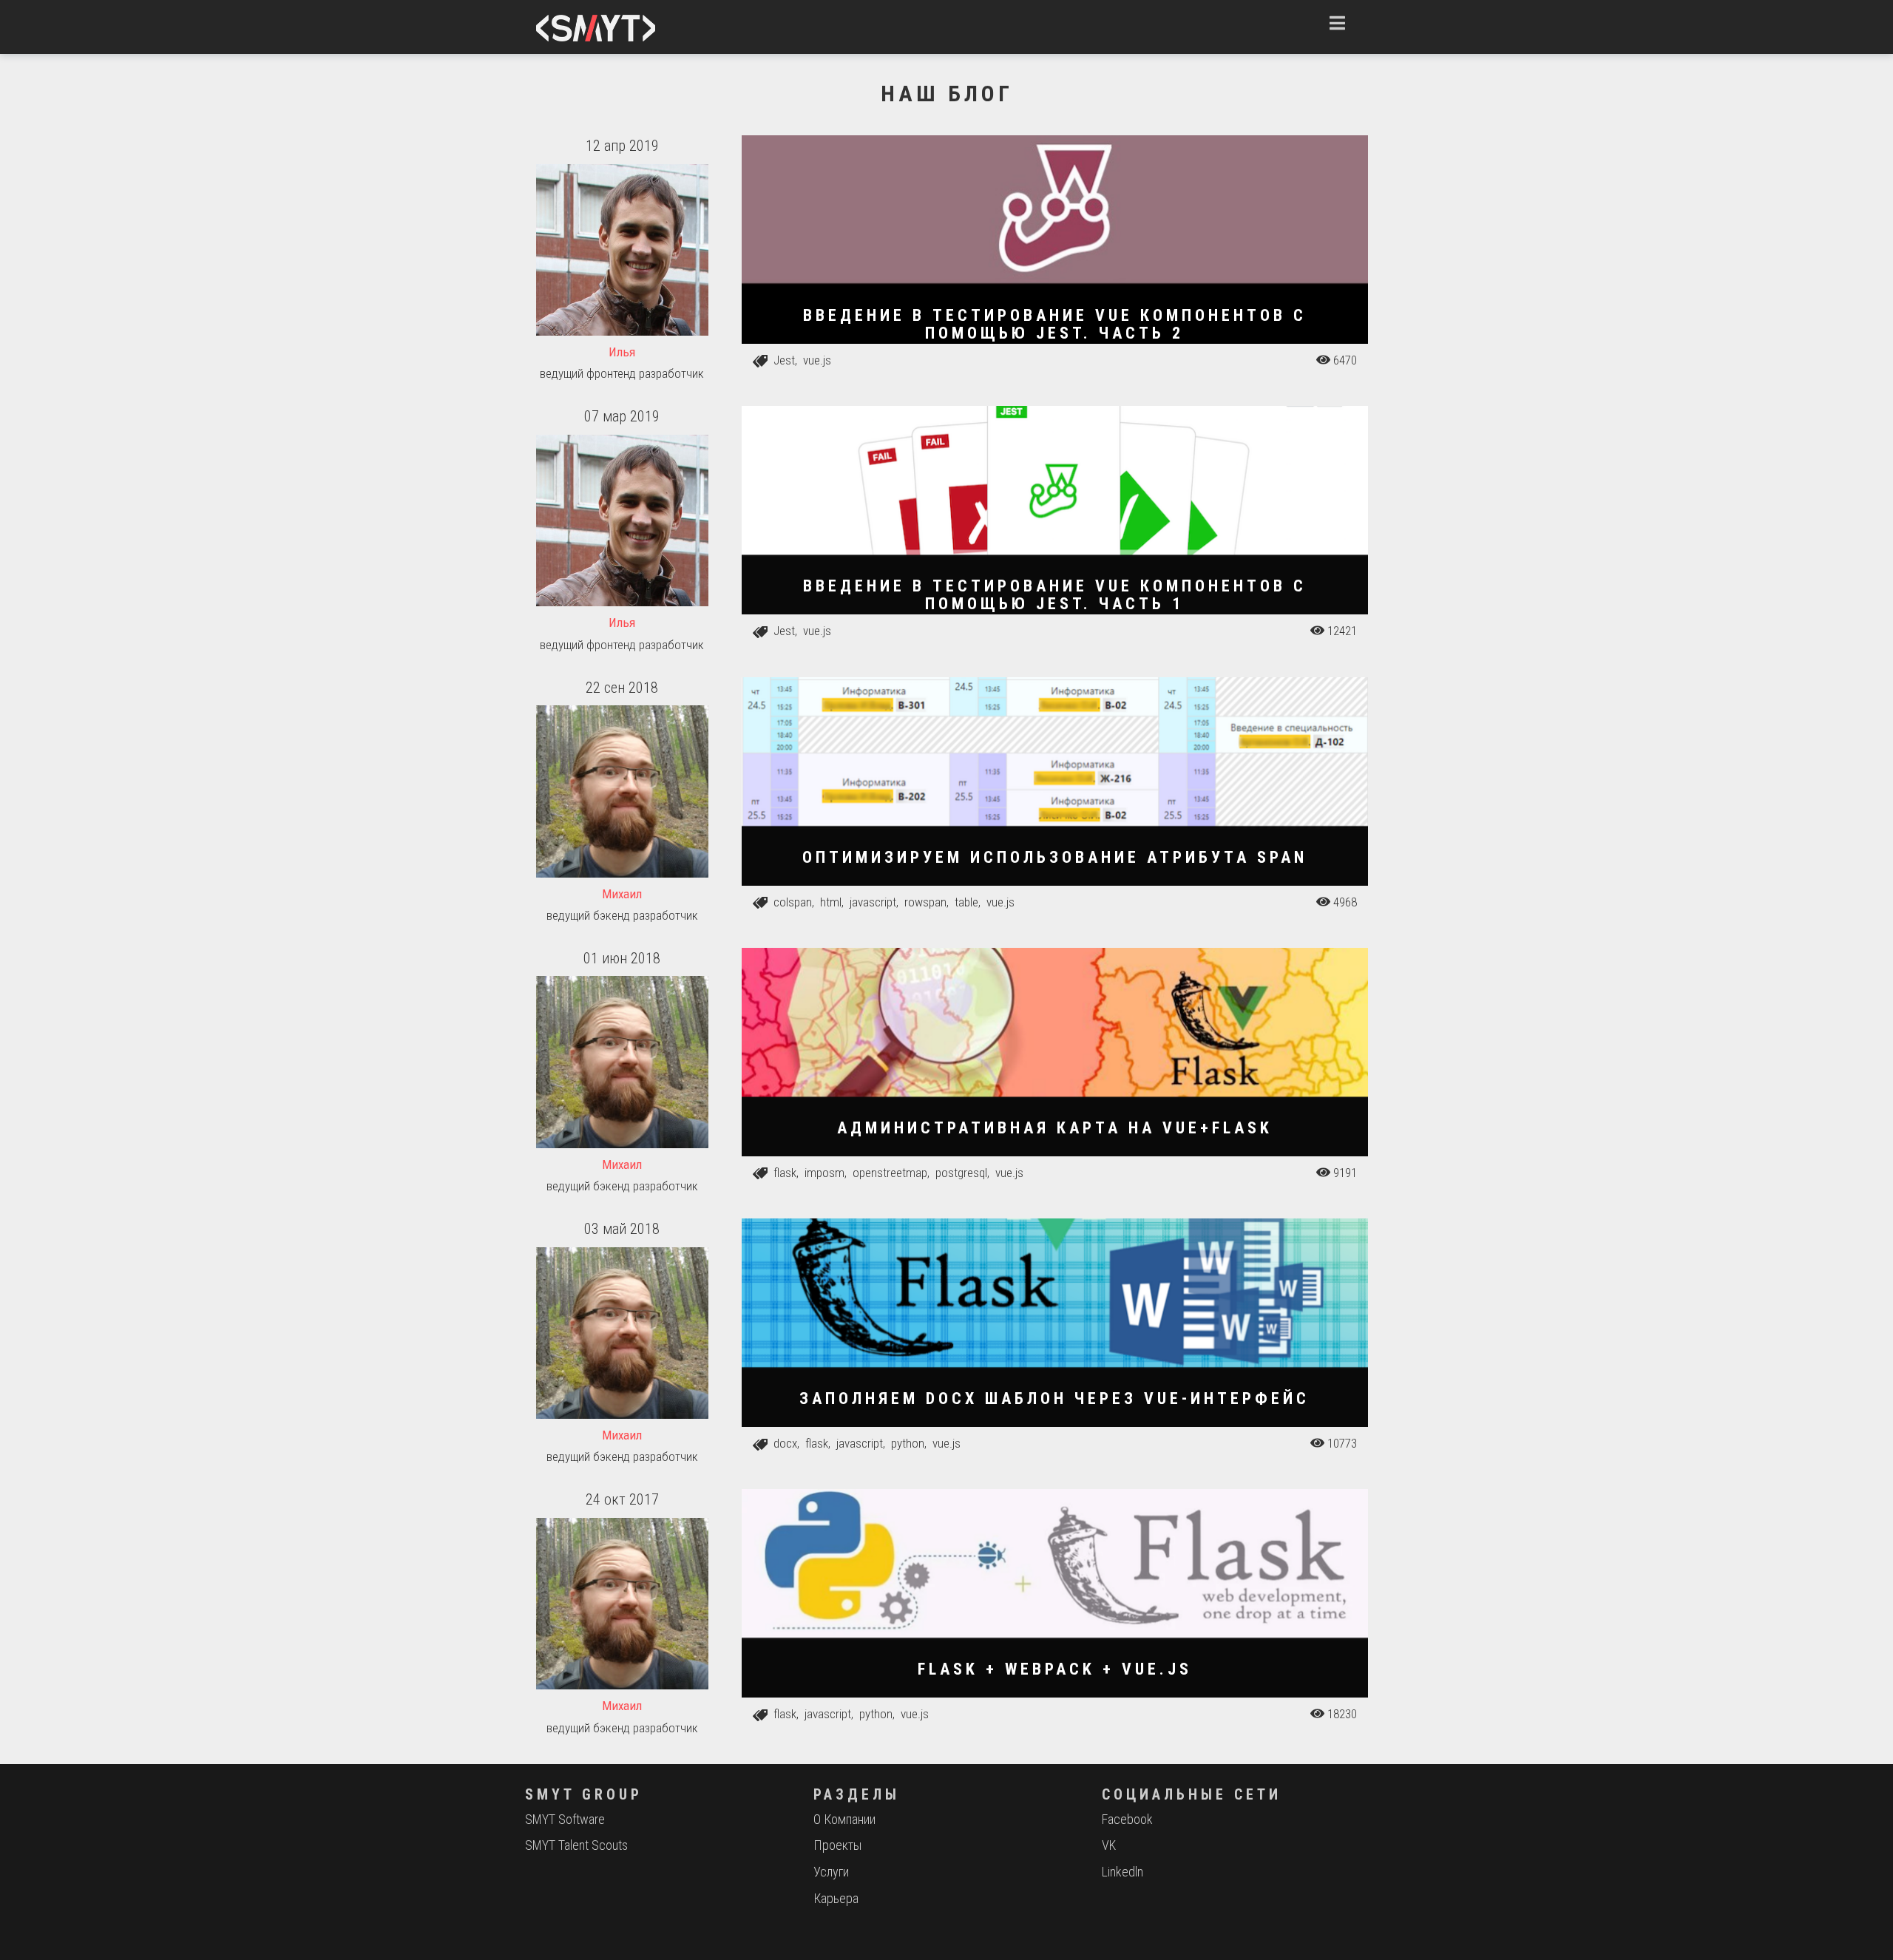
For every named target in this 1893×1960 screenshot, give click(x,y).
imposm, (827, 1173)
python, (910, 1443)
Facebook (1127, 1819)
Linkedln (1122, 1872)
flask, (788, 1173)
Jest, (787, 360)
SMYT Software (565, 1819)
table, (969, 902)
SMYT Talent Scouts (576, 1845)
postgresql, (964, 1173)
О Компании (844, 1819)
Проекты (837, 1845)
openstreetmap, (893, 1173)
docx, (788, 1443)
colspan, (795, 902)
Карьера (836, 1898)
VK (1109, 1845)
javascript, (876, 902)
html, (833, 902)
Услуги (831, 1872)
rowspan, (928, 902)
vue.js (817, 360)
